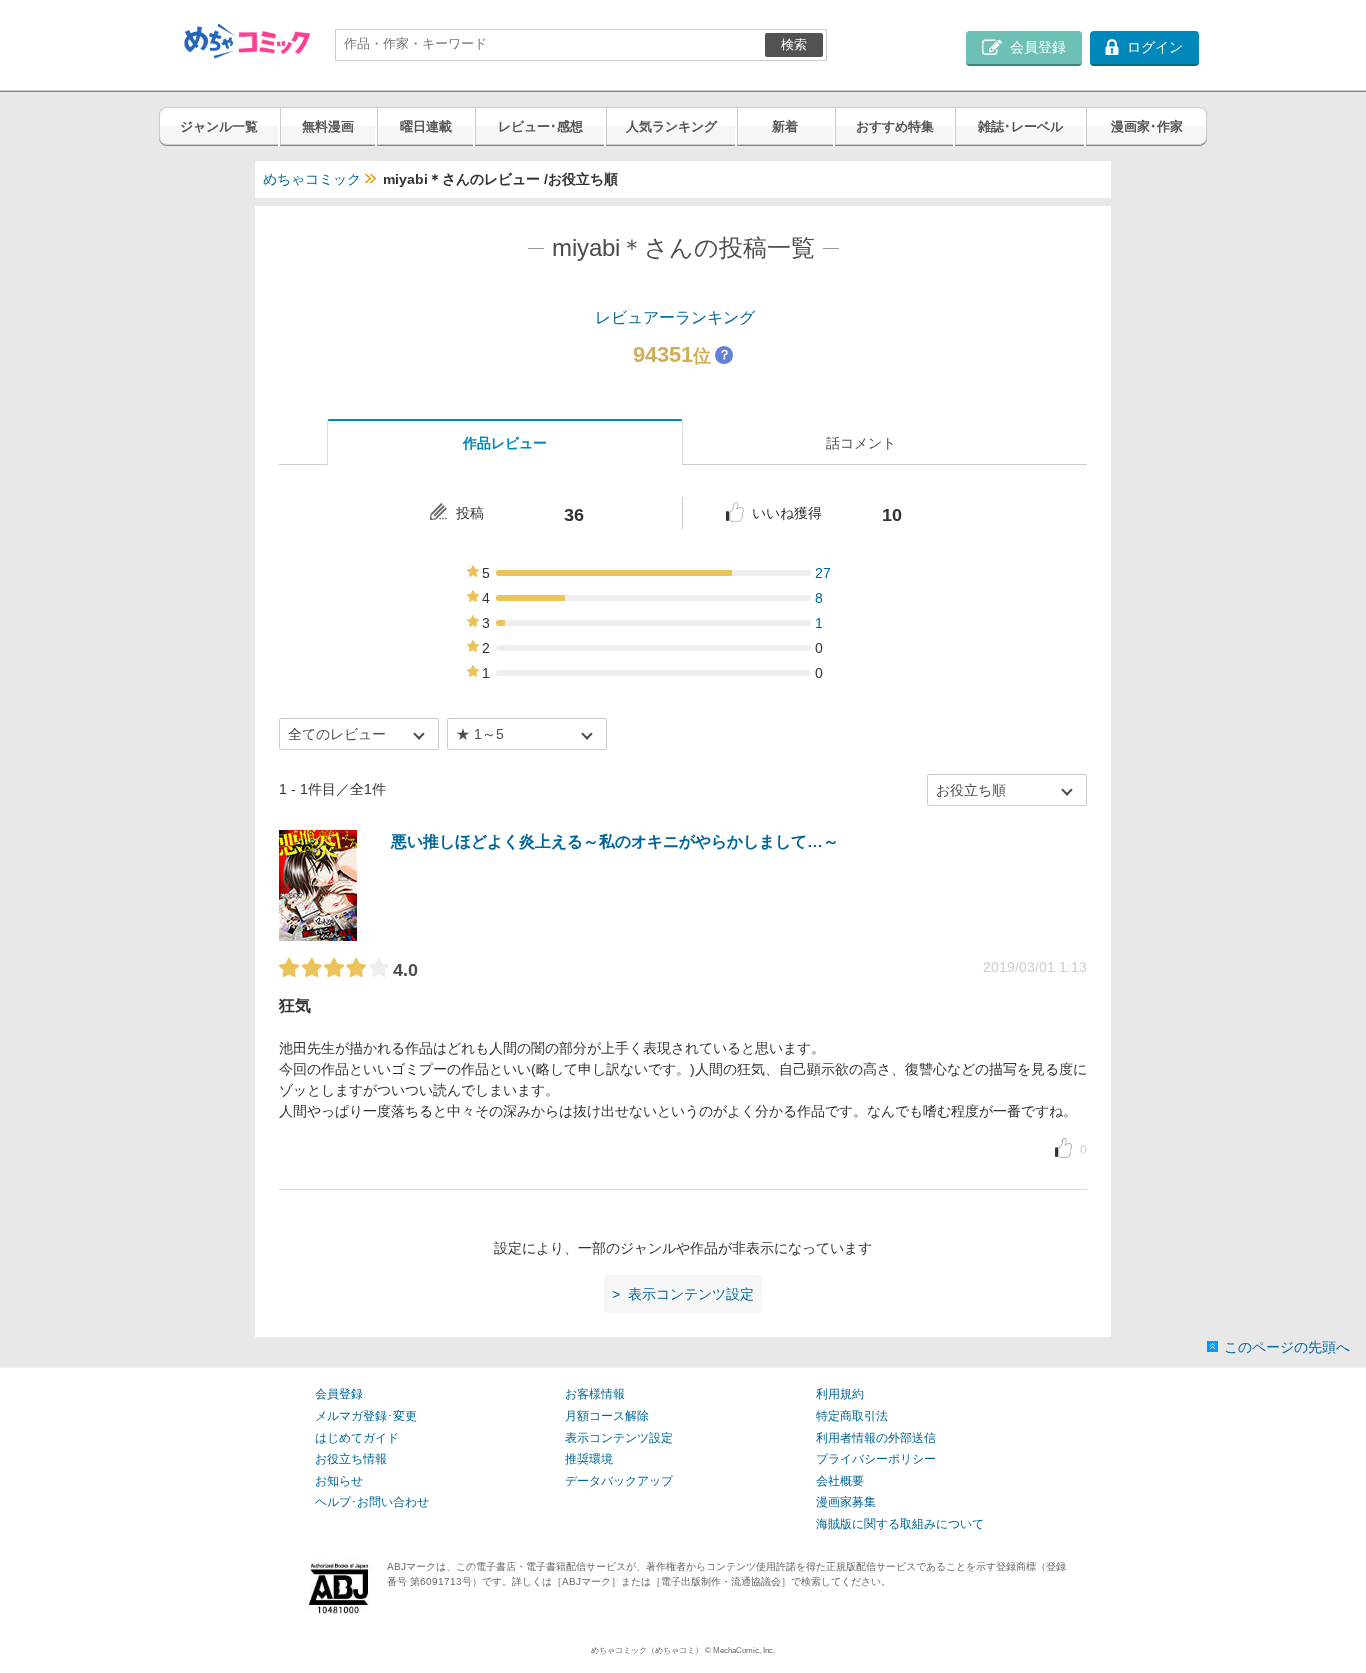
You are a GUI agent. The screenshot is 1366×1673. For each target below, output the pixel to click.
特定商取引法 (852, 1416)
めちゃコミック (312, 179)
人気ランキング (671, 126)
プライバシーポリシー (876, 1459)
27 (823, 573)
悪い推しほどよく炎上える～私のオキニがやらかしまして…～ (615, 841)
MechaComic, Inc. (744, 1650)
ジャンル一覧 (219, 126)
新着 (785, 126)
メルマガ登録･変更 (366, 1416)
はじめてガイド (357, 1438)
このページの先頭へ (1287, 1347)
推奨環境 (589, 1459)
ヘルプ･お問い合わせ (372, 1502)
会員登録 (339, 1394)
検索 (794, 44)
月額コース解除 (607, 1416)
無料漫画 (328, 126)
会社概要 (840, 1481)
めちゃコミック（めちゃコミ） (647, 1650)
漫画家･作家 (1147, 126)
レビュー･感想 (540, 126)
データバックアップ (619, 1481)
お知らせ (339, 1481)
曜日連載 (426, 126)
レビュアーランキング (675, 317)
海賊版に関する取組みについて (900, 1524)
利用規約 (840, 1394)
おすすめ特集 (895, 126)
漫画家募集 (846, 1502)
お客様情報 (595, 1394)
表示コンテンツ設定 (619, 1438)
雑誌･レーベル (1020, 126)
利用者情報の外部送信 (876, 1438)
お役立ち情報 (351, 1459)
